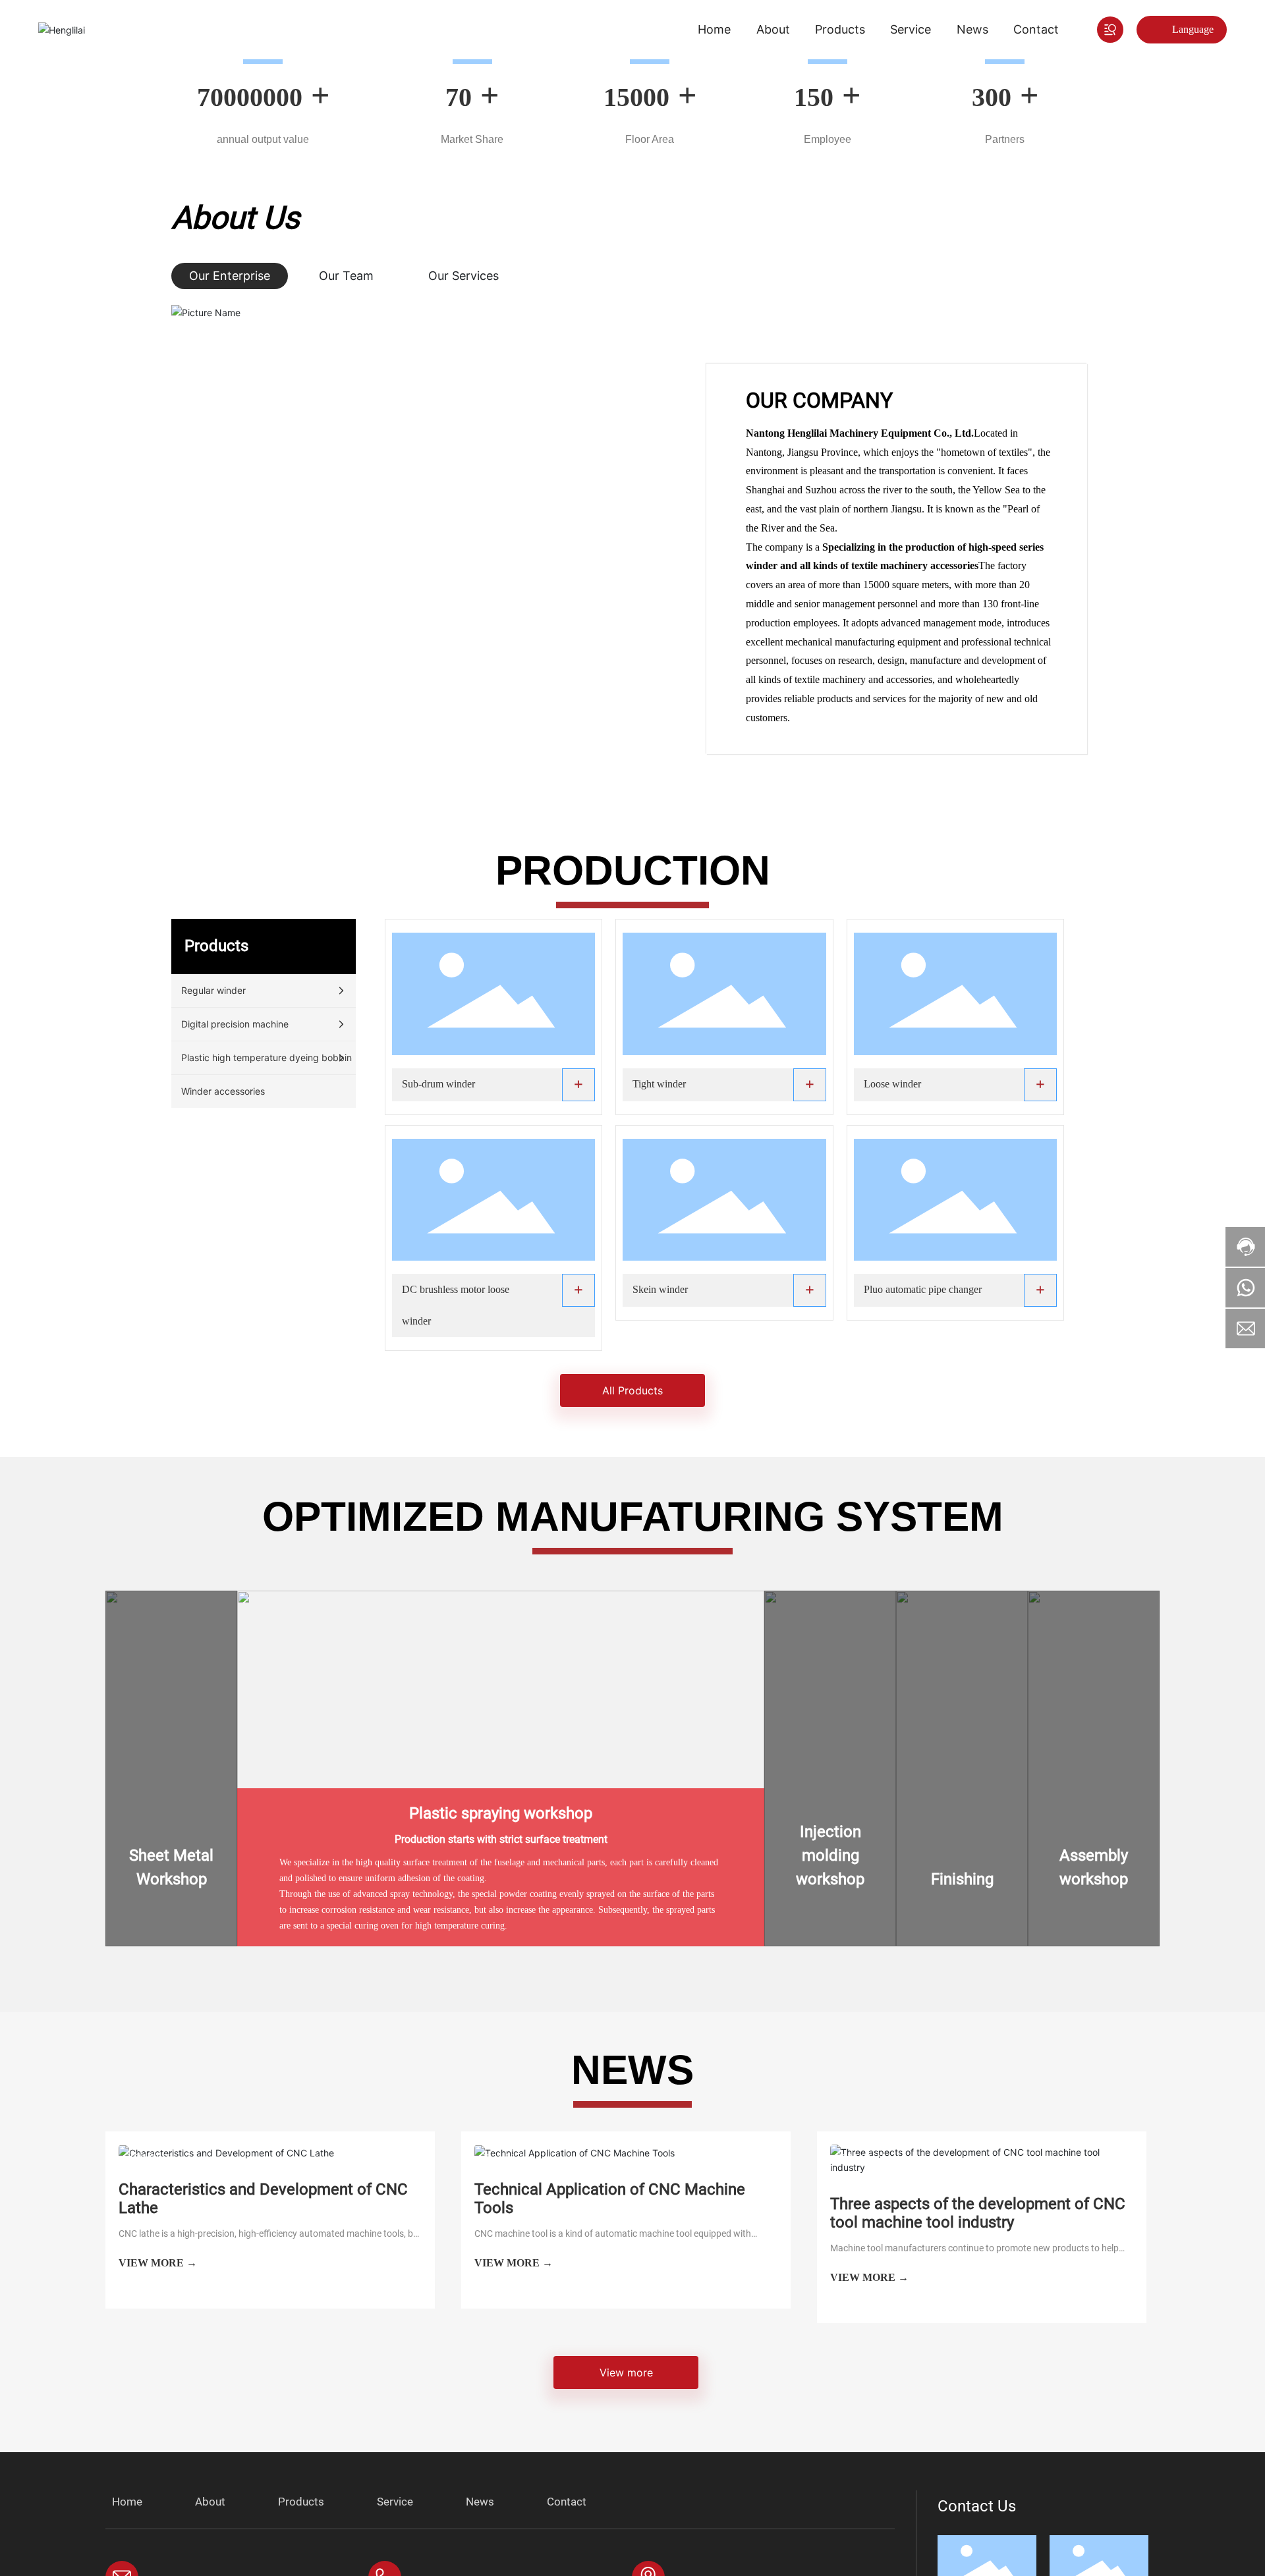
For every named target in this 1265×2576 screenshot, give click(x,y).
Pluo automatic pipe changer (923, 1289)
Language (1193, 29)
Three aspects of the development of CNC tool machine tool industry (978, 2213)
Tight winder (659, 1084)
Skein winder (660, 1289)
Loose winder (892, 1084)
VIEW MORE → (158, 2263)
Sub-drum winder (438, 1084)
